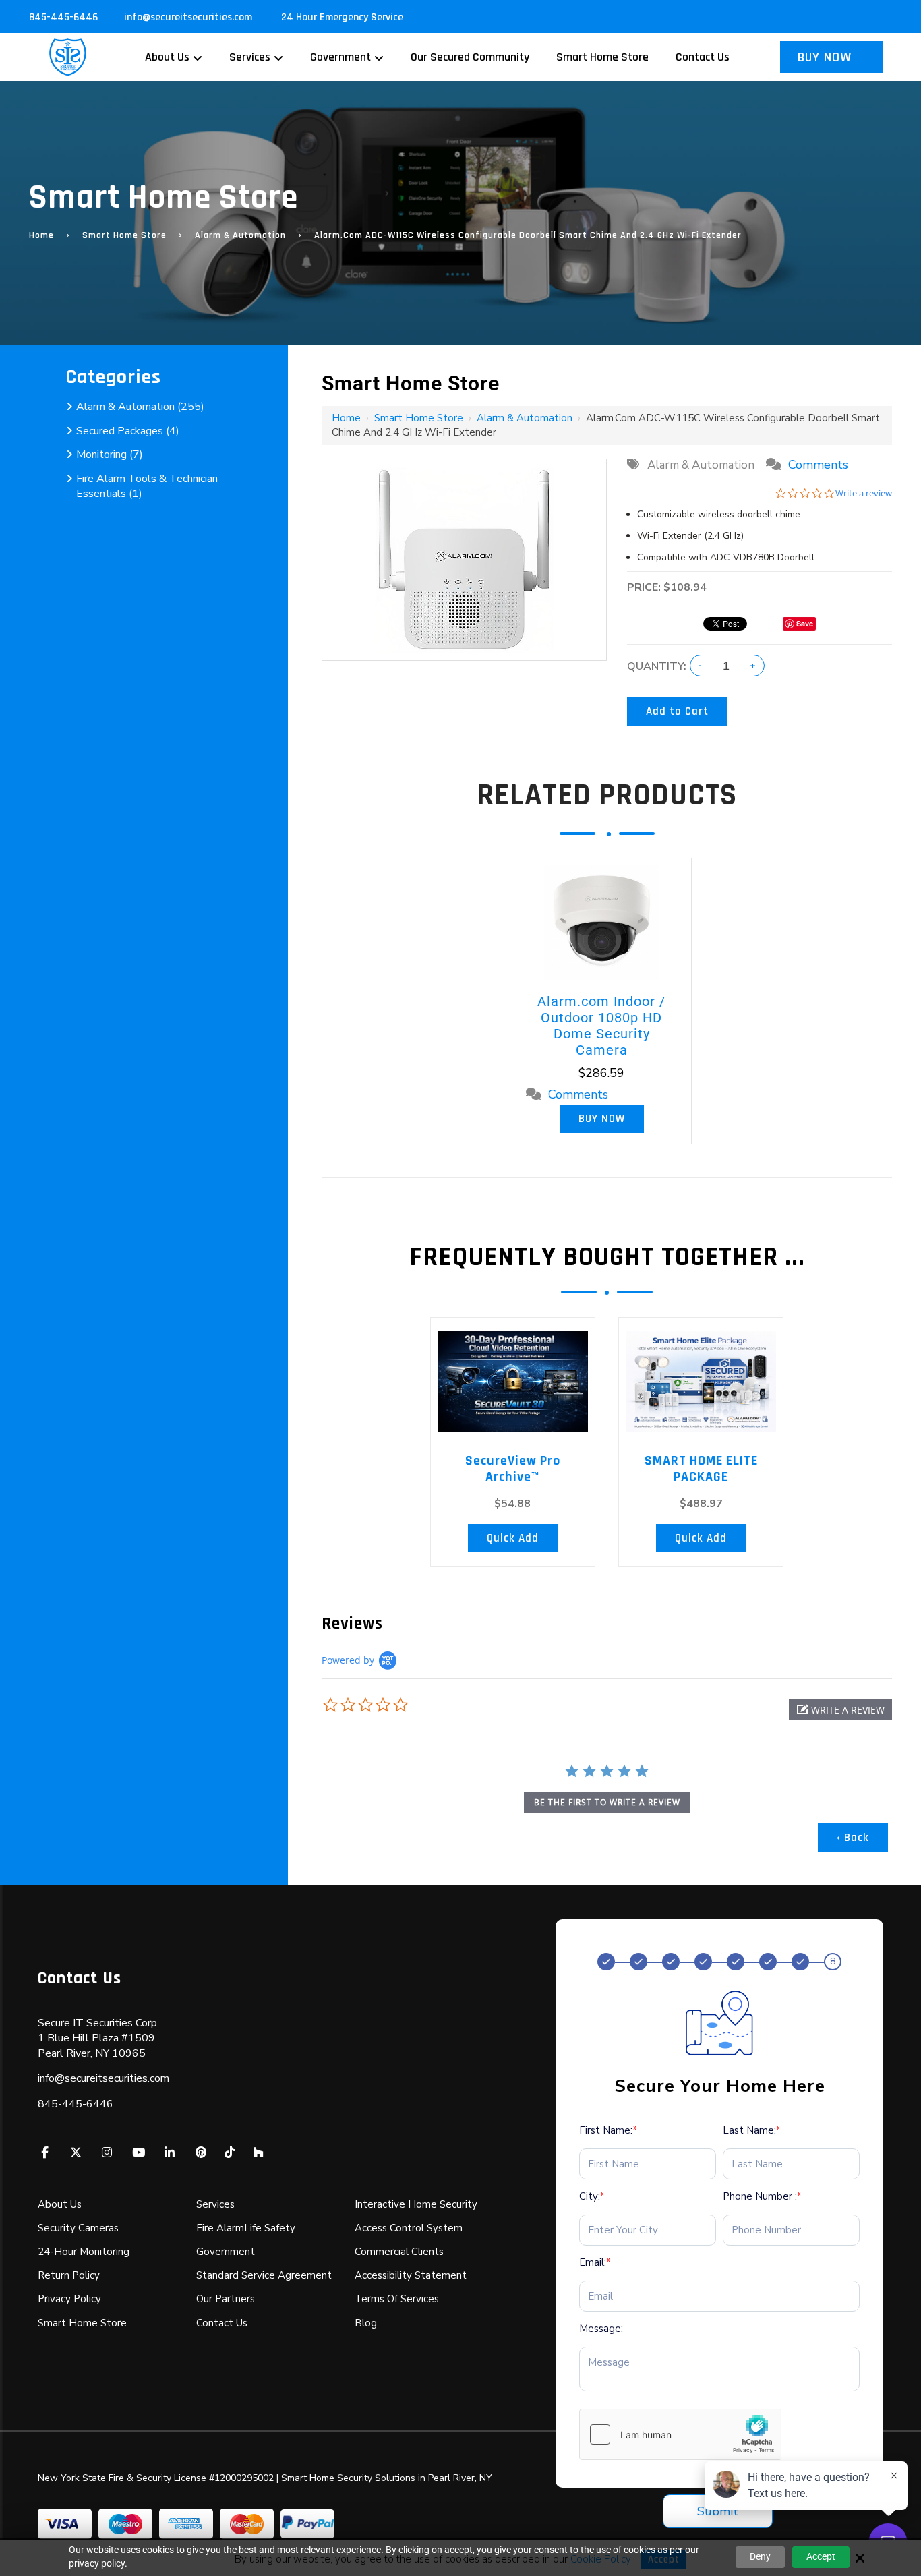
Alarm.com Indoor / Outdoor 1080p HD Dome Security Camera (601, 1026)
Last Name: (752, 2130)
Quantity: (657, 666)
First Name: (608, 2130)
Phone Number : (762, 2196)
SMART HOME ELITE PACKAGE (701, 1469)
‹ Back (853, 1838)
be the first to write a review (607, 1802)
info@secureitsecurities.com (189, 17)
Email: (595, 2262)
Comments (818, 465)
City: (592, 2196)
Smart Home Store (124, 235)
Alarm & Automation (240, 235)
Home (41, 235)
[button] (840, 1710)
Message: (601, 2329)
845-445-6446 (63, 17)
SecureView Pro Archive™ (513, 1469)
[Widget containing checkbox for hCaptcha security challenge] (680, 2434)
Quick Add (513, 1538)
